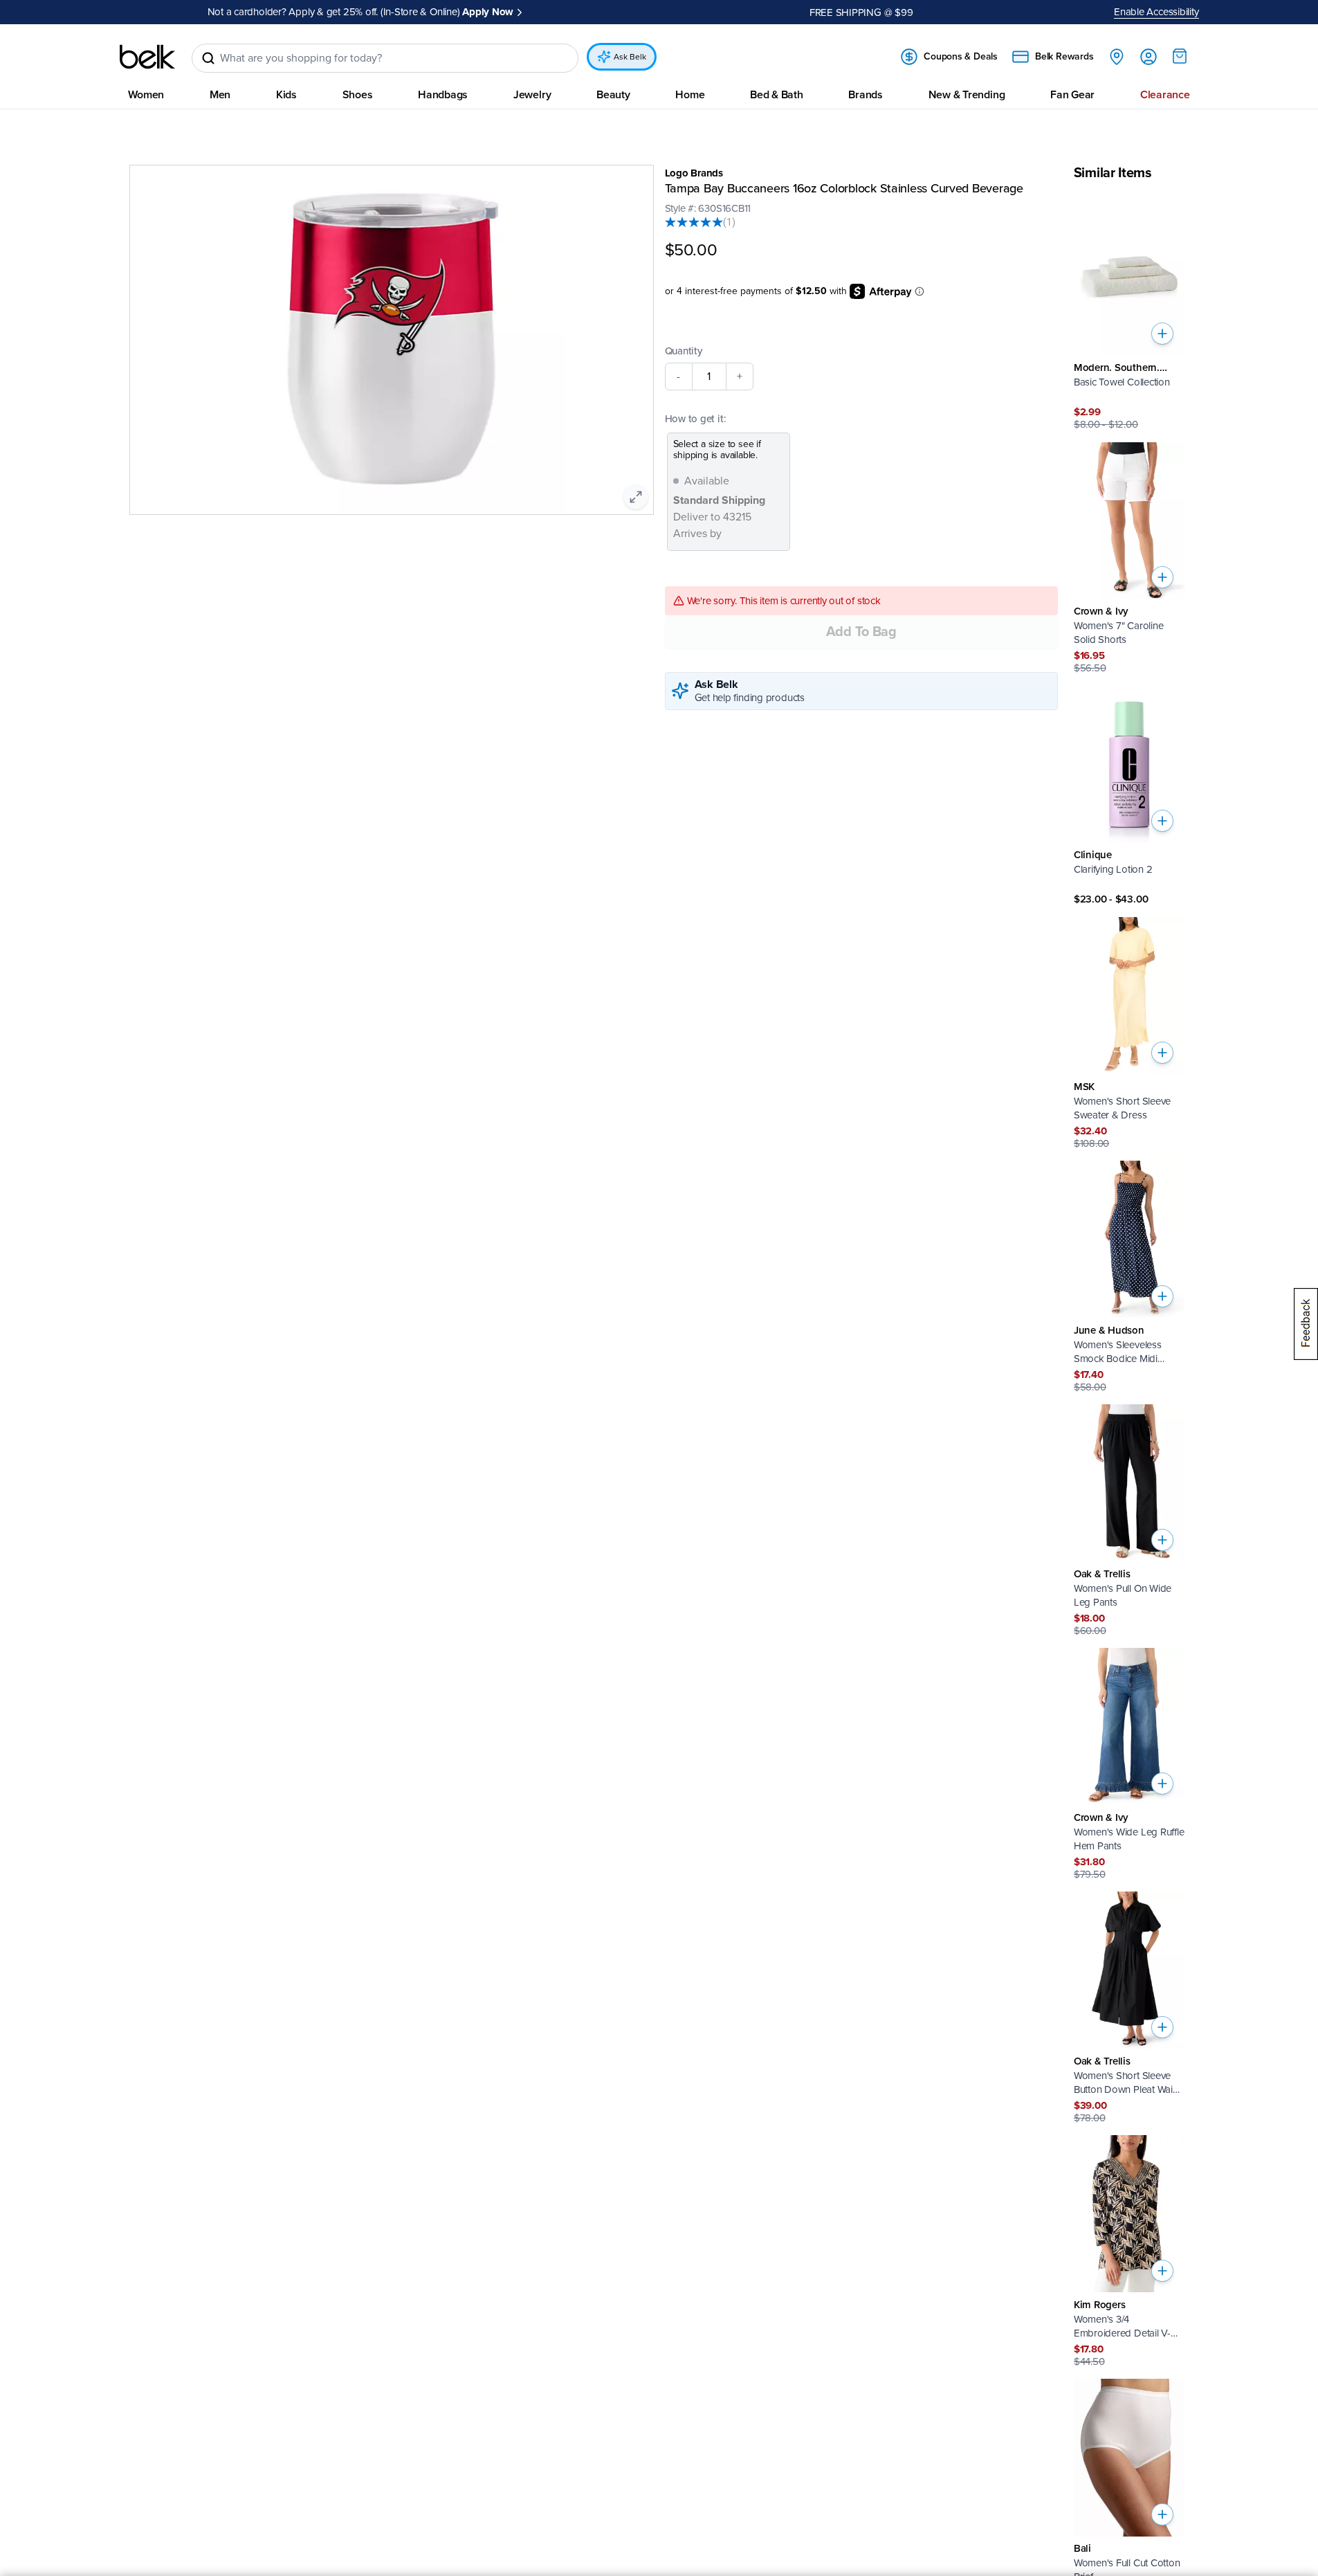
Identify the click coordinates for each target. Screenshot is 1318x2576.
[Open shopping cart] (1180, 56)
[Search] (208, 58)
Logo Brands (694, 173)
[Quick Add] (1162, 334)
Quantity (684, 350)
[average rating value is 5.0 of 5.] (694, 222)
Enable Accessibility (1156, 12)
